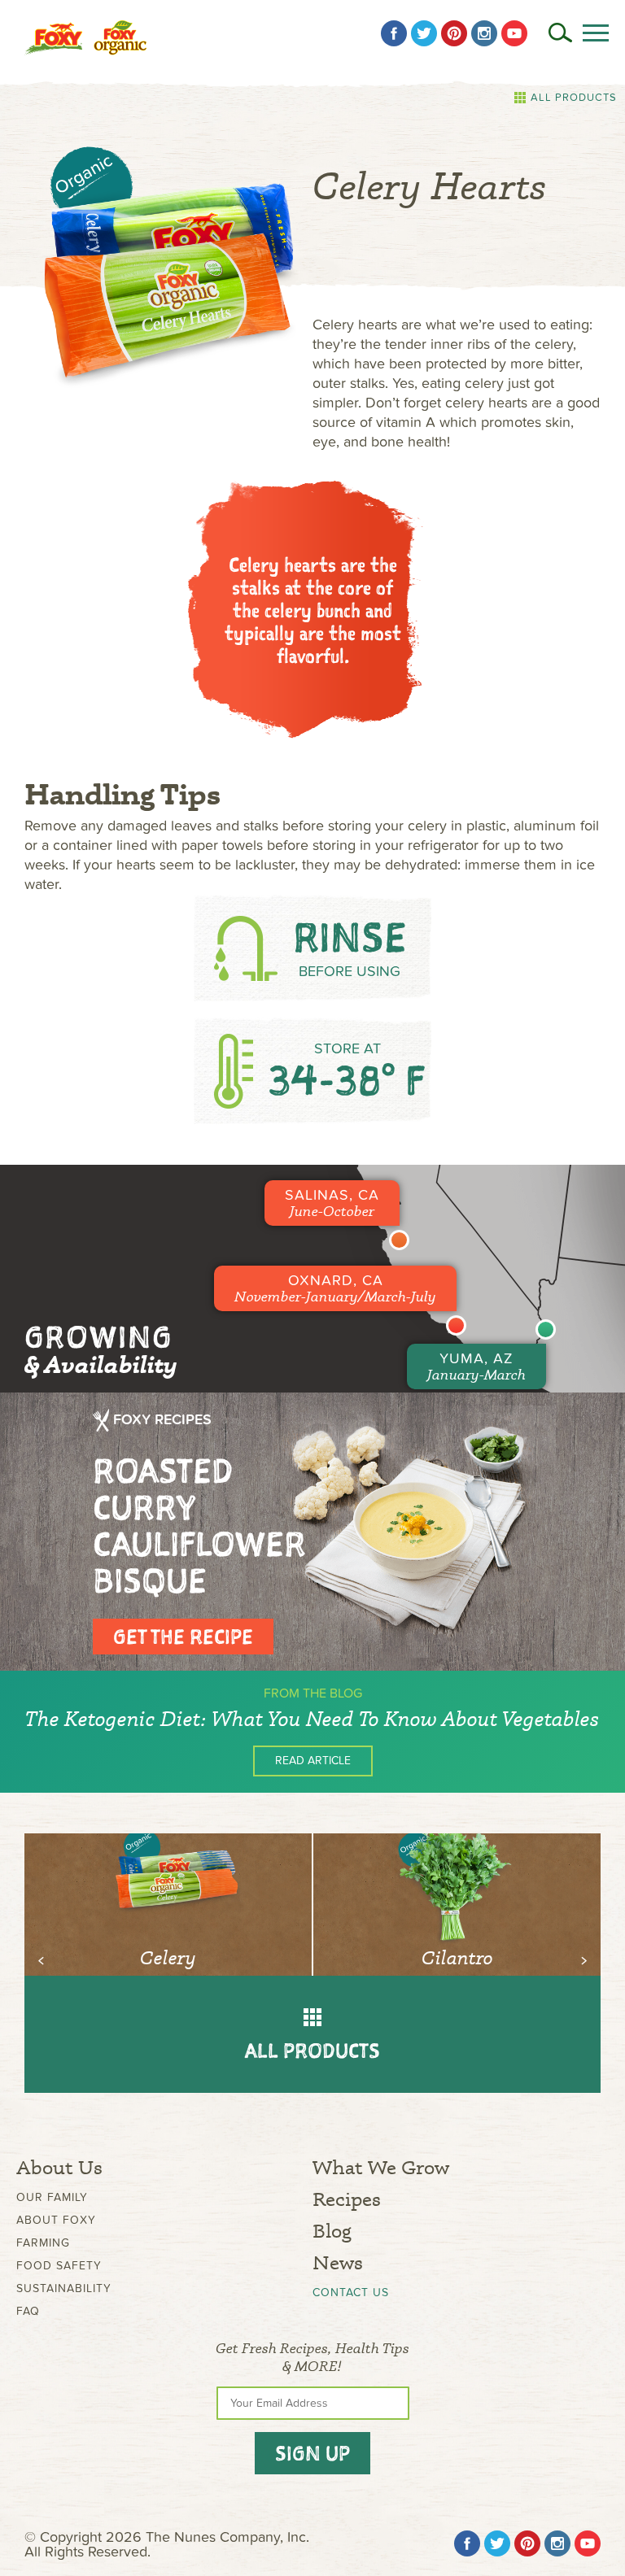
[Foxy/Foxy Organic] (85, 38)
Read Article (313, 1761)
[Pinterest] (454, 33)
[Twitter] (424, 33)
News (338, 2262)
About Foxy (56, 2220)
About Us (59, 2167)
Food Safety (59, 2266)
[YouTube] (514, 33)
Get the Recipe (183, 1637)
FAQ (28, 2311)
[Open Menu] (596, 33)
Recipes (347, 2199)
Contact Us (351, 2293)
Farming (43, 2243)
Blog (332, 2231)
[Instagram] (484, 33)
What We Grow (381, 2167)
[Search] (560, 33)
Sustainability (64, 2288)
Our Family (52, 2197)
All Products (574, 98)
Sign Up (312, 2453)
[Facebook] (394, 33)
